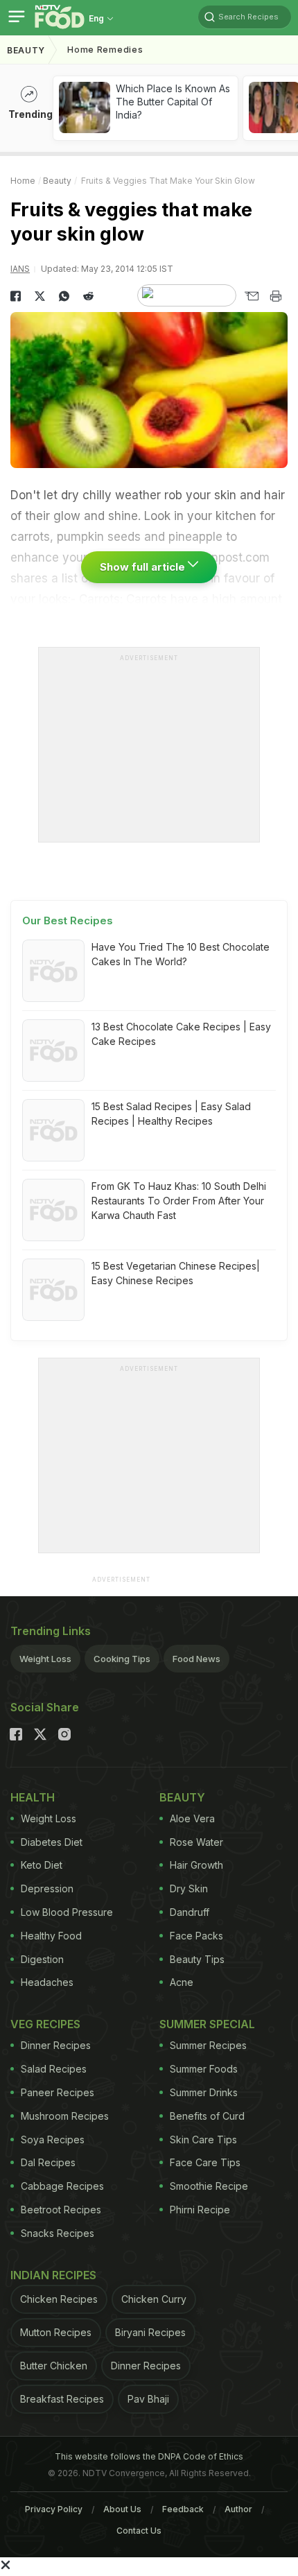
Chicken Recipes (59, 2299)
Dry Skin (189, 1888)
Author (238, 2509)
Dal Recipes (48, 2162)
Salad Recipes (54, 2069)
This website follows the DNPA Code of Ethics (149, 2456)
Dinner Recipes (56, 2045)
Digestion (42, 1959)
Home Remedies (105, 50)
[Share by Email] (251, 296)
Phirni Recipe (200, 2210)
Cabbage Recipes (62, 2186)
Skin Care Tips (203, 2140)
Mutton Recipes (56, 2332)
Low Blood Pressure (67, 1912)
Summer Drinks (204, 2092)
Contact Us (139, 2531)
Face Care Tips (205, 2162)
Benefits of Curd (207, 2116)
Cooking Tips (122, 1659)
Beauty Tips (197, 1959)
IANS (20, 269)
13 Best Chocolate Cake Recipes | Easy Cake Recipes (181, 1034)
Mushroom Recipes (65, 2116)
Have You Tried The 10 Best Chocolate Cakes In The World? (181, 954)
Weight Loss (45, 1659)
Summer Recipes (208, 2045)
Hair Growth (196, 1865)
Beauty (26, 50)
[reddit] (88, 296)
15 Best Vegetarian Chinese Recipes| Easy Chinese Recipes (176, 1273)
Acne (182, 1982)
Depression (47, 1888)
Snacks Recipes (58, 2233)
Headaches (47, 1982)
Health (33, 1797)
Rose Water (196, 1842)
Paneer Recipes (58, 2092)
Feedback (183, 2509)
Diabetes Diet (52, 1842)
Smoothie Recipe (209, 2186)
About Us (122, 2509)
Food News (196, 1659)
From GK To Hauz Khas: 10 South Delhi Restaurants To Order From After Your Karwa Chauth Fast (179, 1201)
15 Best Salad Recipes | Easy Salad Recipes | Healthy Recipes (171, 1114)
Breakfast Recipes (62, 2399)
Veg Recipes (45, 2024)
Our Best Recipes (68, 920)
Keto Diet (42, 1865)
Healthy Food (51, 1936)
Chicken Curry (154, 2299)
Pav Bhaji (148, 2399)
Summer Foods (204, 2069)
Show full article (144, 567)
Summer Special (207, 2024)
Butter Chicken (54, 2366)
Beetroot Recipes (61, 2210)
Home (23, 181)
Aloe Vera (192, 1818)
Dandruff (190, 1912)
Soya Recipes (53, 2140)
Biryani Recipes (150, 2332)
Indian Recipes (53, 2275)
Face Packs (196, 1936)
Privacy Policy (54, 2509)
